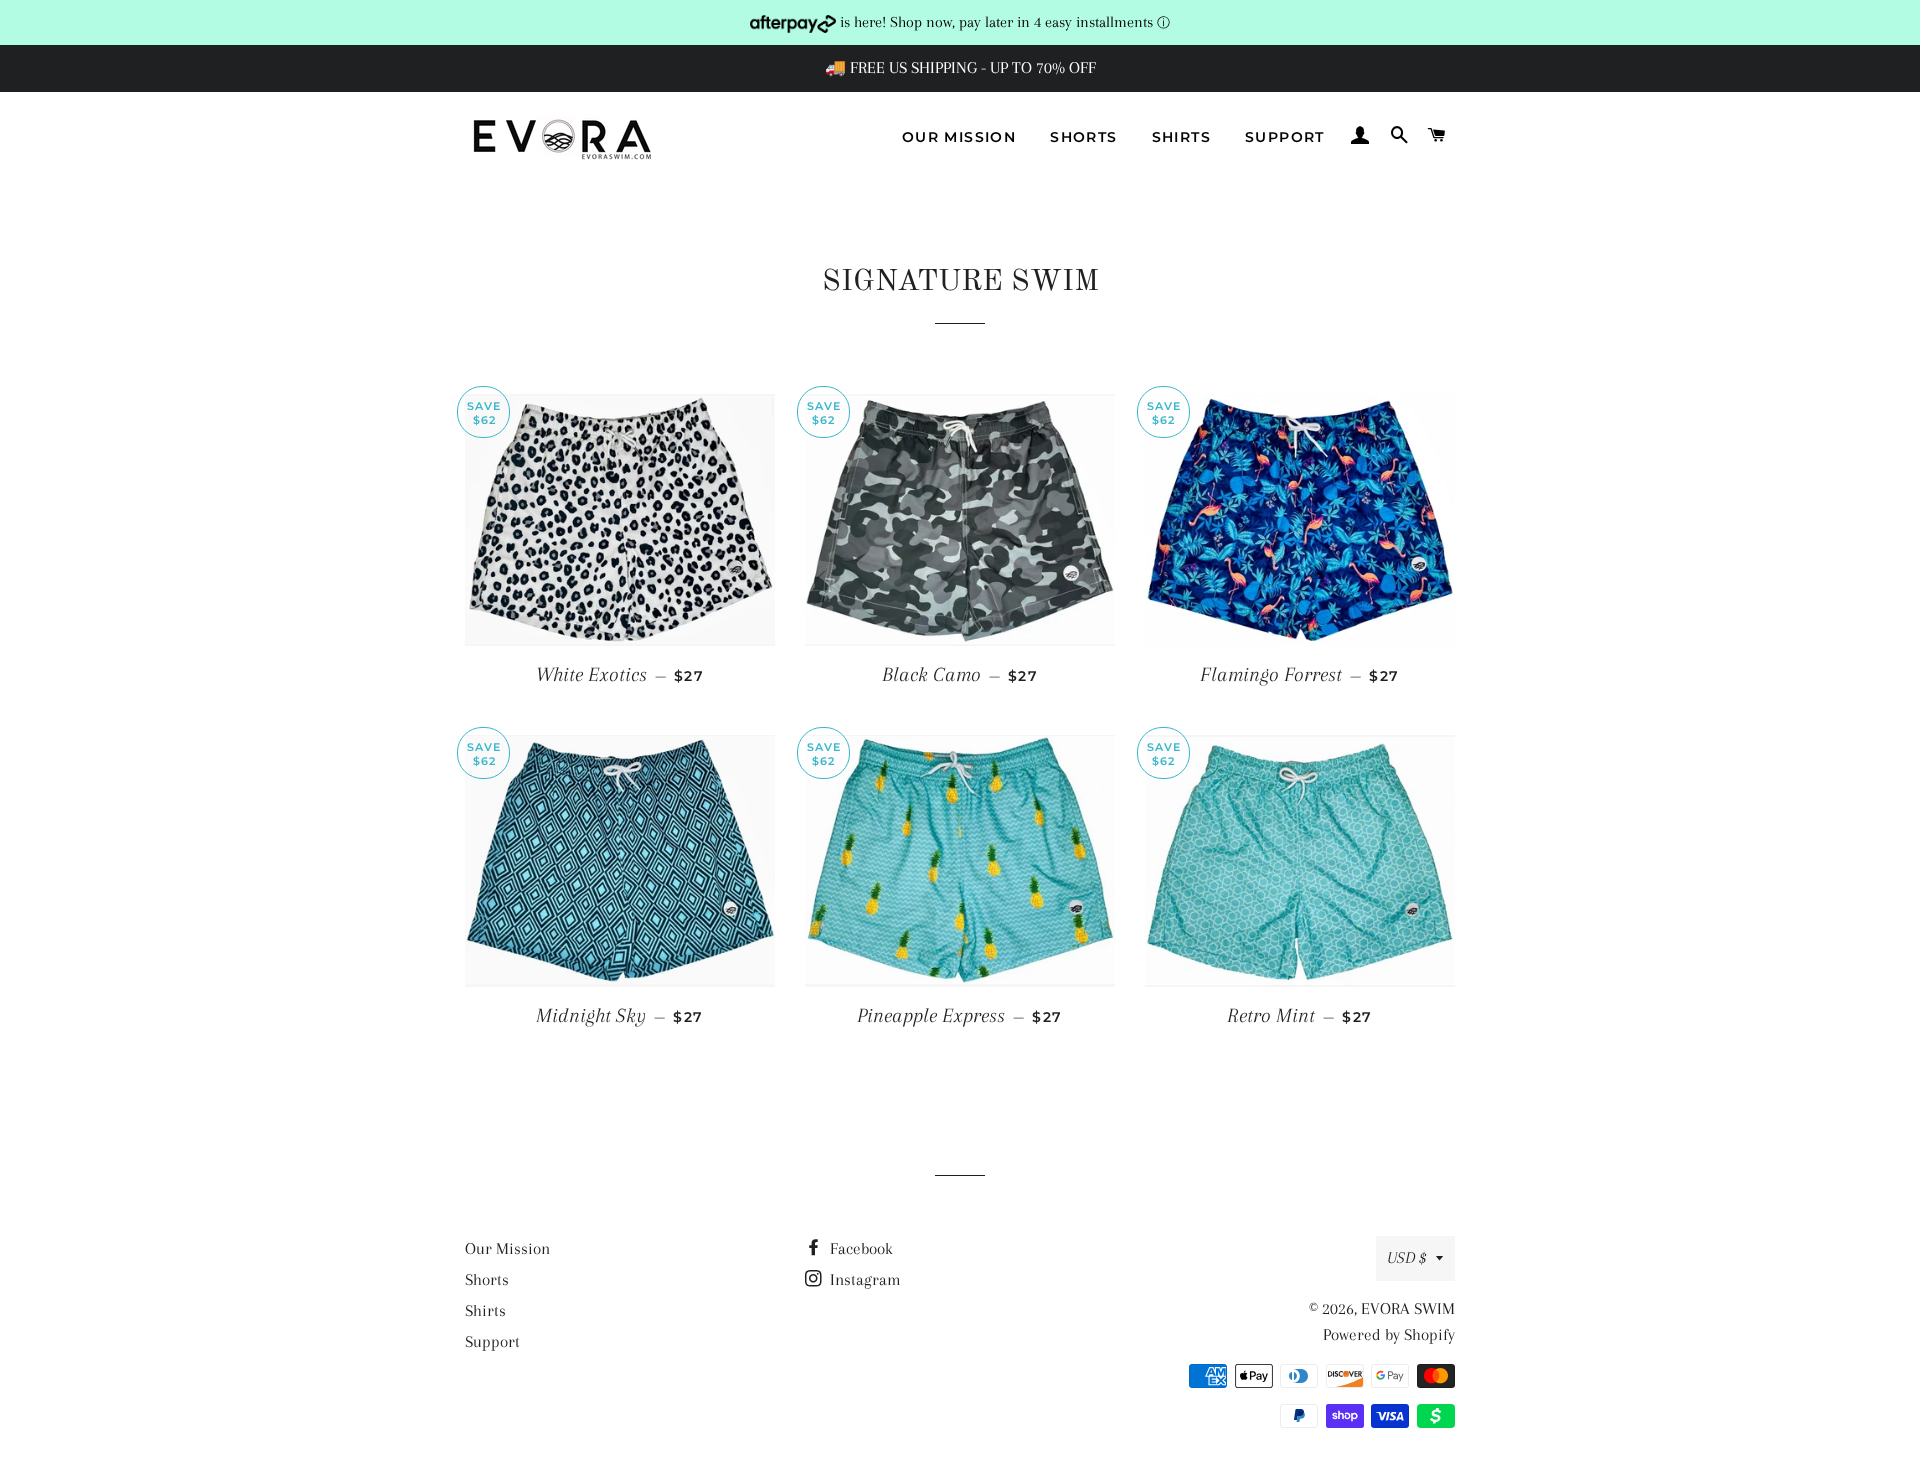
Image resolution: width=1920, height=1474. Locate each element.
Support (1285, 137)
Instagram (863, 1279)
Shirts (1181, 137)
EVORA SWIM (1408, 1308)
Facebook (859, 1248)
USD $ (1406, 1257)
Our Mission (959, 137)
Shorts (1083, 137)
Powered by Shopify (1389, 1334)
